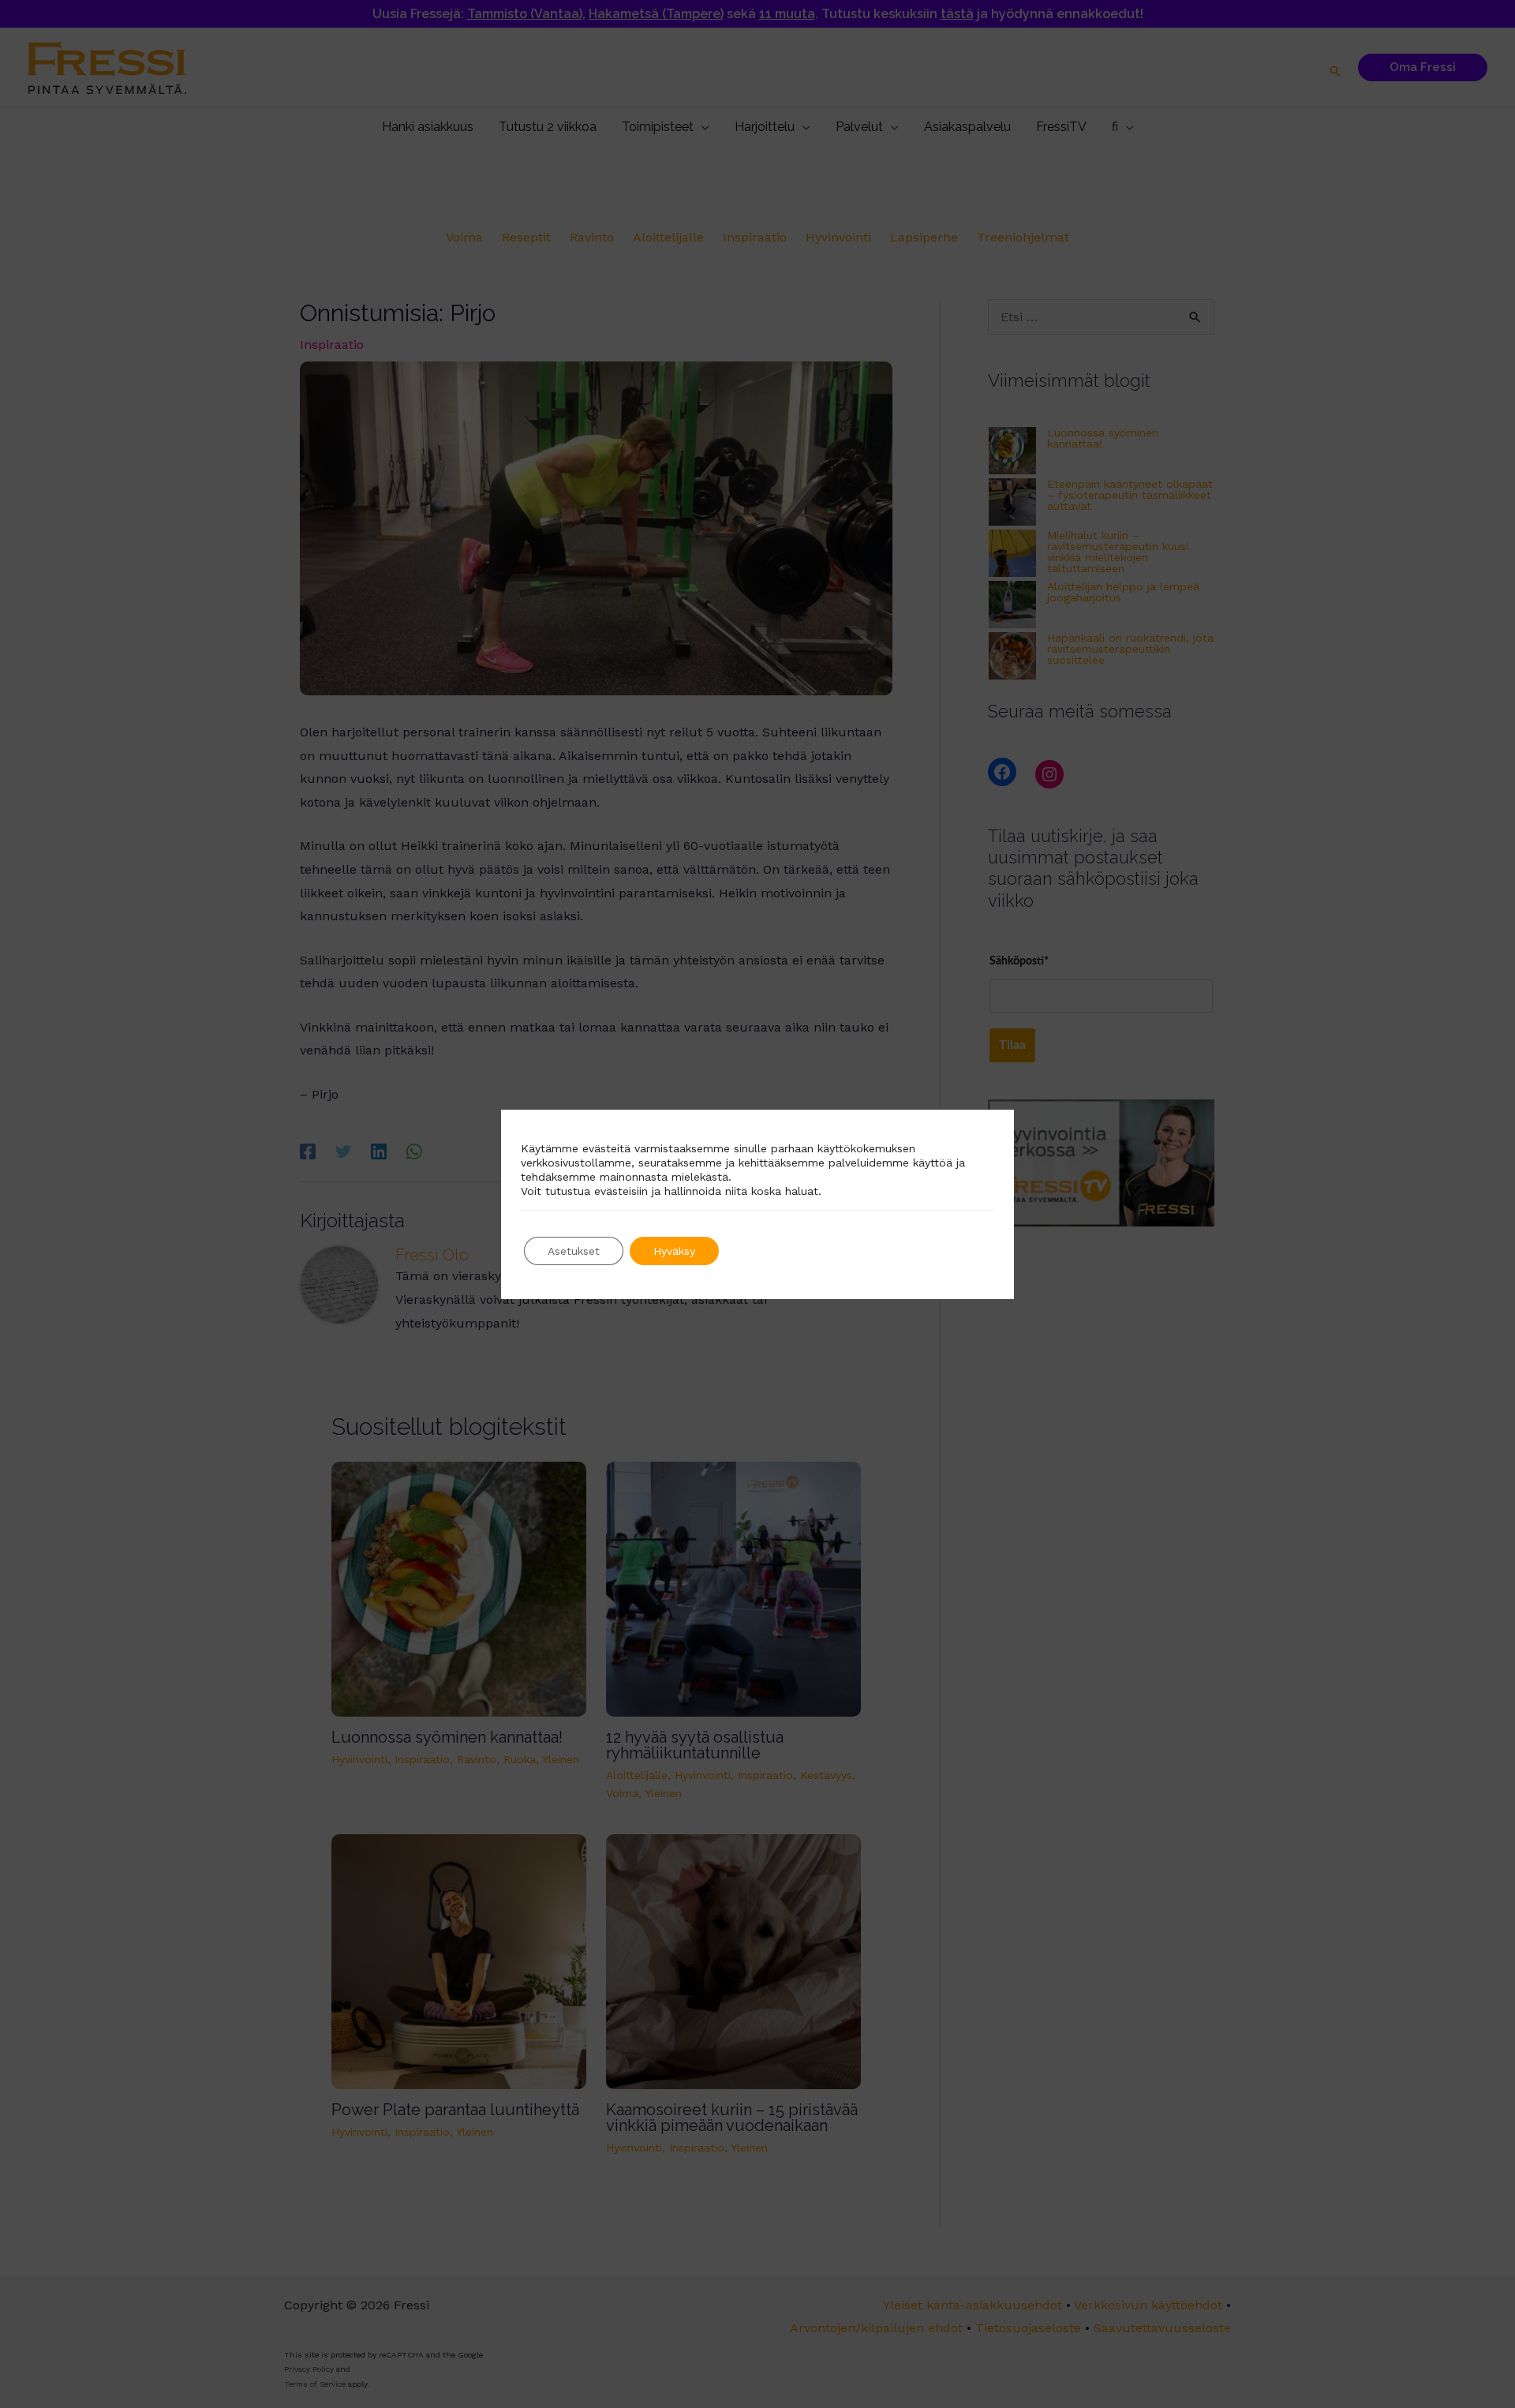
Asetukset (574, 1251)
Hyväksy (674, 1251)
